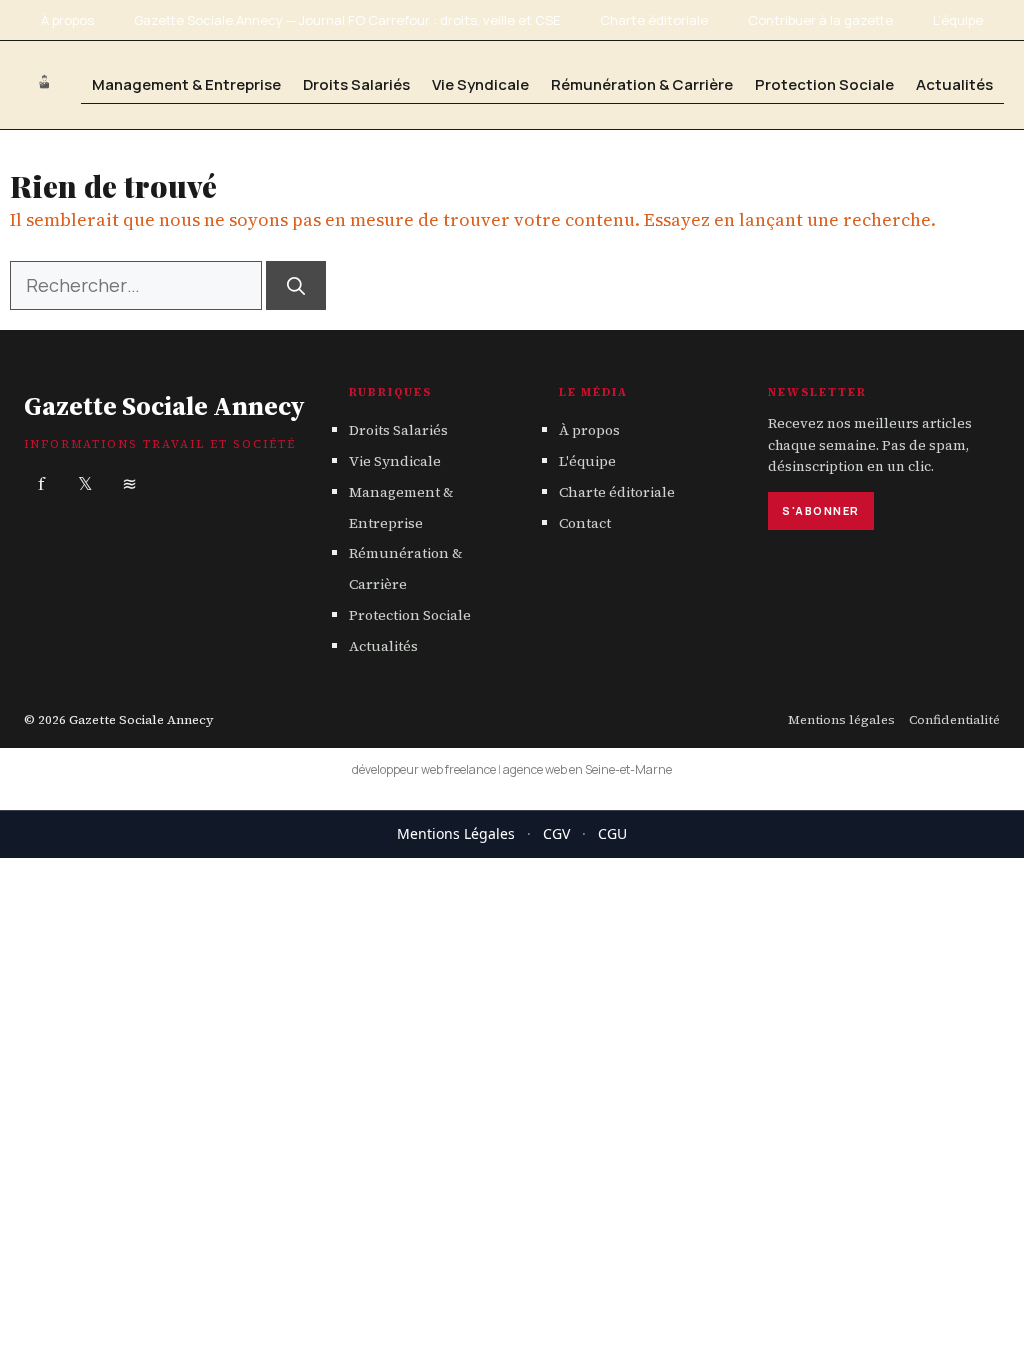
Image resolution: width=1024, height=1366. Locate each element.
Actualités (954, 84)
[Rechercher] (296, 285)
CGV (556, 833)
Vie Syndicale (480, 84)
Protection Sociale (824, 84)
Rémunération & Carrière (642, 84)
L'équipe (587, 461)
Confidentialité (954, 719)
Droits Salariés (356, 84)
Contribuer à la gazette (820, 20)
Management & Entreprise (186, 84)
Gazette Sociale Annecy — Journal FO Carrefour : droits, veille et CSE (347, 20)
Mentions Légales (456, 833)
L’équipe (958, 20)
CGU (612, 833)
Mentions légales (841, 719)
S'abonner (821, 510)
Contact (585, 523)
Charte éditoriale (654, 20)
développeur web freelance (424, 769)
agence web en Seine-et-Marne (587, 769)
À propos (67, 20)
